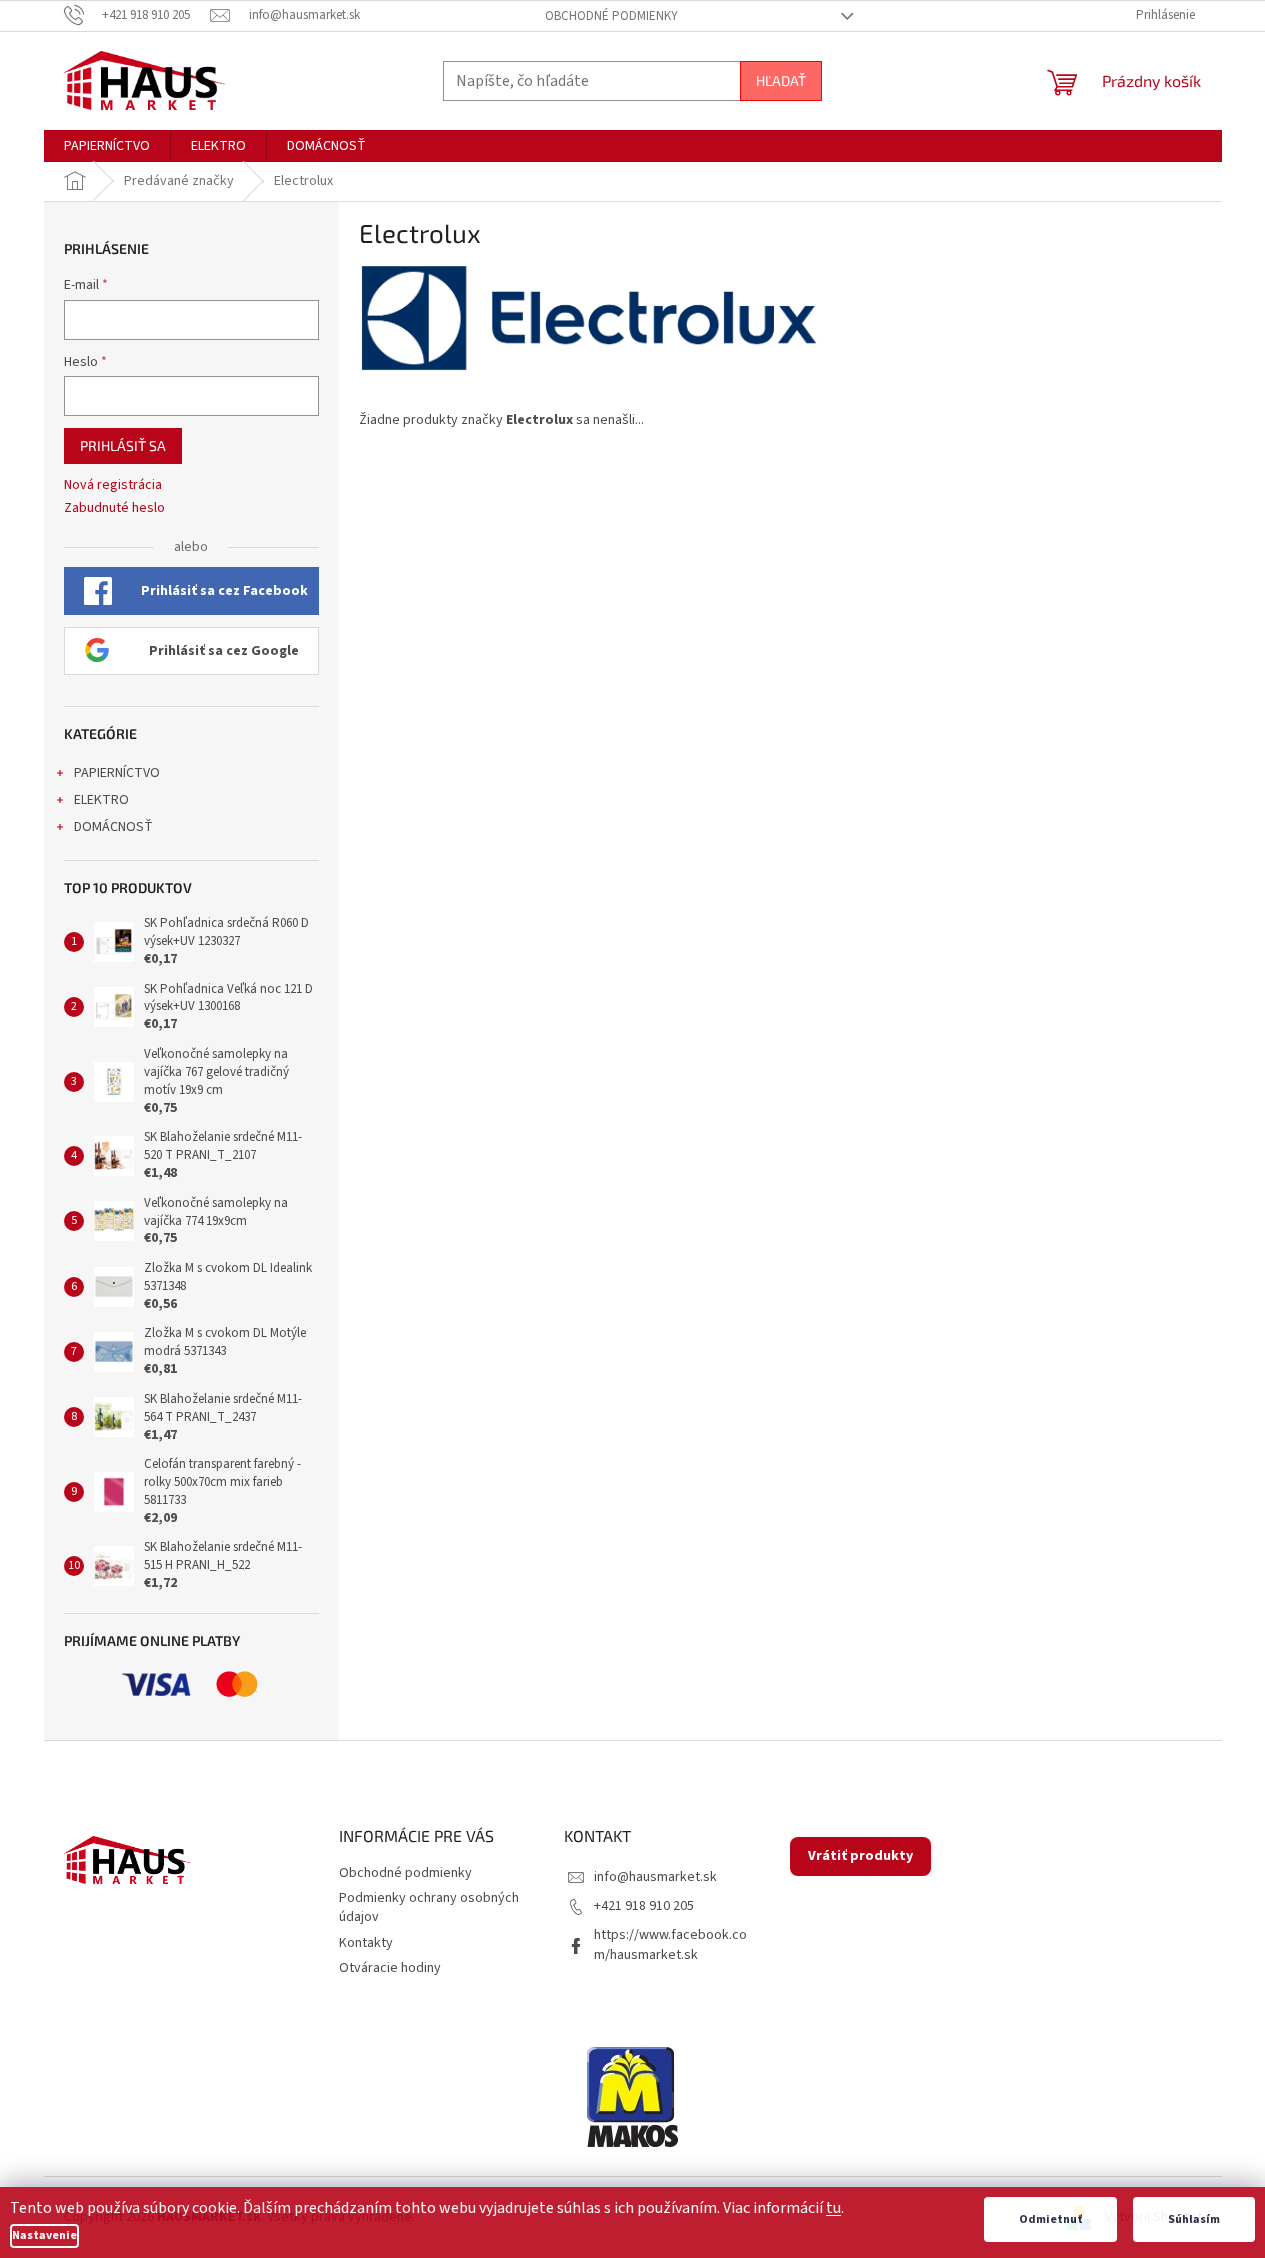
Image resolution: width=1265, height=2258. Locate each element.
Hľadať (781, 80)
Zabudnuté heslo (114, 508)
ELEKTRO (101, 800)
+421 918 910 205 (644, 1906)
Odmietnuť (1050, 2219)
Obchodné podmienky (611, 16)
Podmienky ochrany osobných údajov (429, 1907)
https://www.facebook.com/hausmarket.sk (670, 1944)
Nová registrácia (113, 485)
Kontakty (366, 1943)
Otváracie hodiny (390, 1968)
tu (833, 2208)
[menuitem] (107, 146)
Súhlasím (1194, 2219)
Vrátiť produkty (860, 1856)
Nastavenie (44, 2235)
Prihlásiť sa (123, 445)
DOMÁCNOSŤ (113, 827)
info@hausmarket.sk (655, 1877)
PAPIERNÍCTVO (117, 773)
